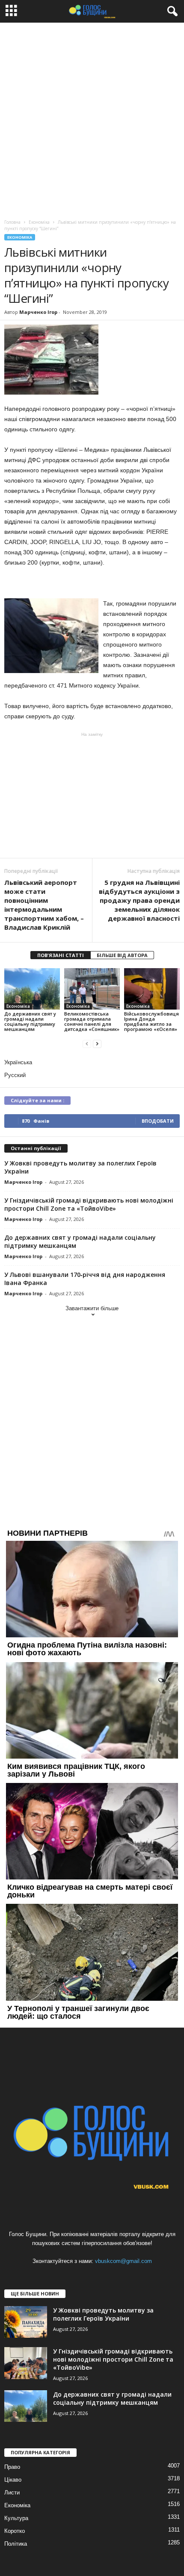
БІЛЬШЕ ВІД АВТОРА (122, 955)
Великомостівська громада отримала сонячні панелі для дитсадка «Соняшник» (92, 1021)
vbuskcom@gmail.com (123, 2261)
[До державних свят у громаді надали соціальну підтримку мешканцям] (32, 989)
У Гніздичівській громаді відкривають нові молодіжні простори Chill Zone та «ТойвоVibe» (89, 1204)
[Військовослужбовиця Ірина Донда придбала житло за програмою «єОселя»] (152, 989)
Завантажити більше (92, 1308)
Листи (12, 2493)
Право (12, 2467)
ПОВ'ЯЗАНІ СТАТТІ (61, 955)
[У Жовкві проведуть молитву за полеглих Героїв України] (26, 2322)
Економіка (20, 237)
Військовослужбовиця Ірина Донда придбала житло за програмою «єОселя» (151, 1021)
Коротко (15, 2531)
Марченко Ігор (38, 312)
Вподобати (158, 1121)
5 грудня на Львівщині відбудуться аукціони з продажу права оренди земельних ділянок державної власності (139, 900)
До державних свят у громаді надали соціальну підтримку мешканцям (30, 1021)
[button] (171, 12)
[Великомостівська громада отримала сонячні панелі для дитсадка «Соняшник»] (92, 989)
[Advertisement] (92, 119)
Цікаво (13, 2480)
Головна (12, 222)
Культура (16, 2518)
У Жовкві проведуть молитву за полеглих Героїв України (103, 2314)
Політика (16, 2544)
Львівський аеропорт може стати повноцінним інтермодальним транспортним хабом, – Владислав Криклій (44, 905)
